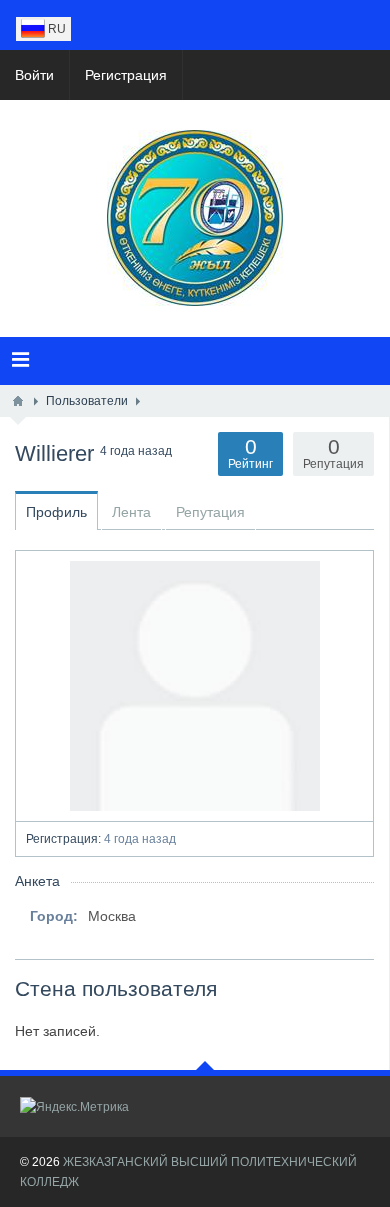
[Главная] (18, 401)
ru (55, 29)
